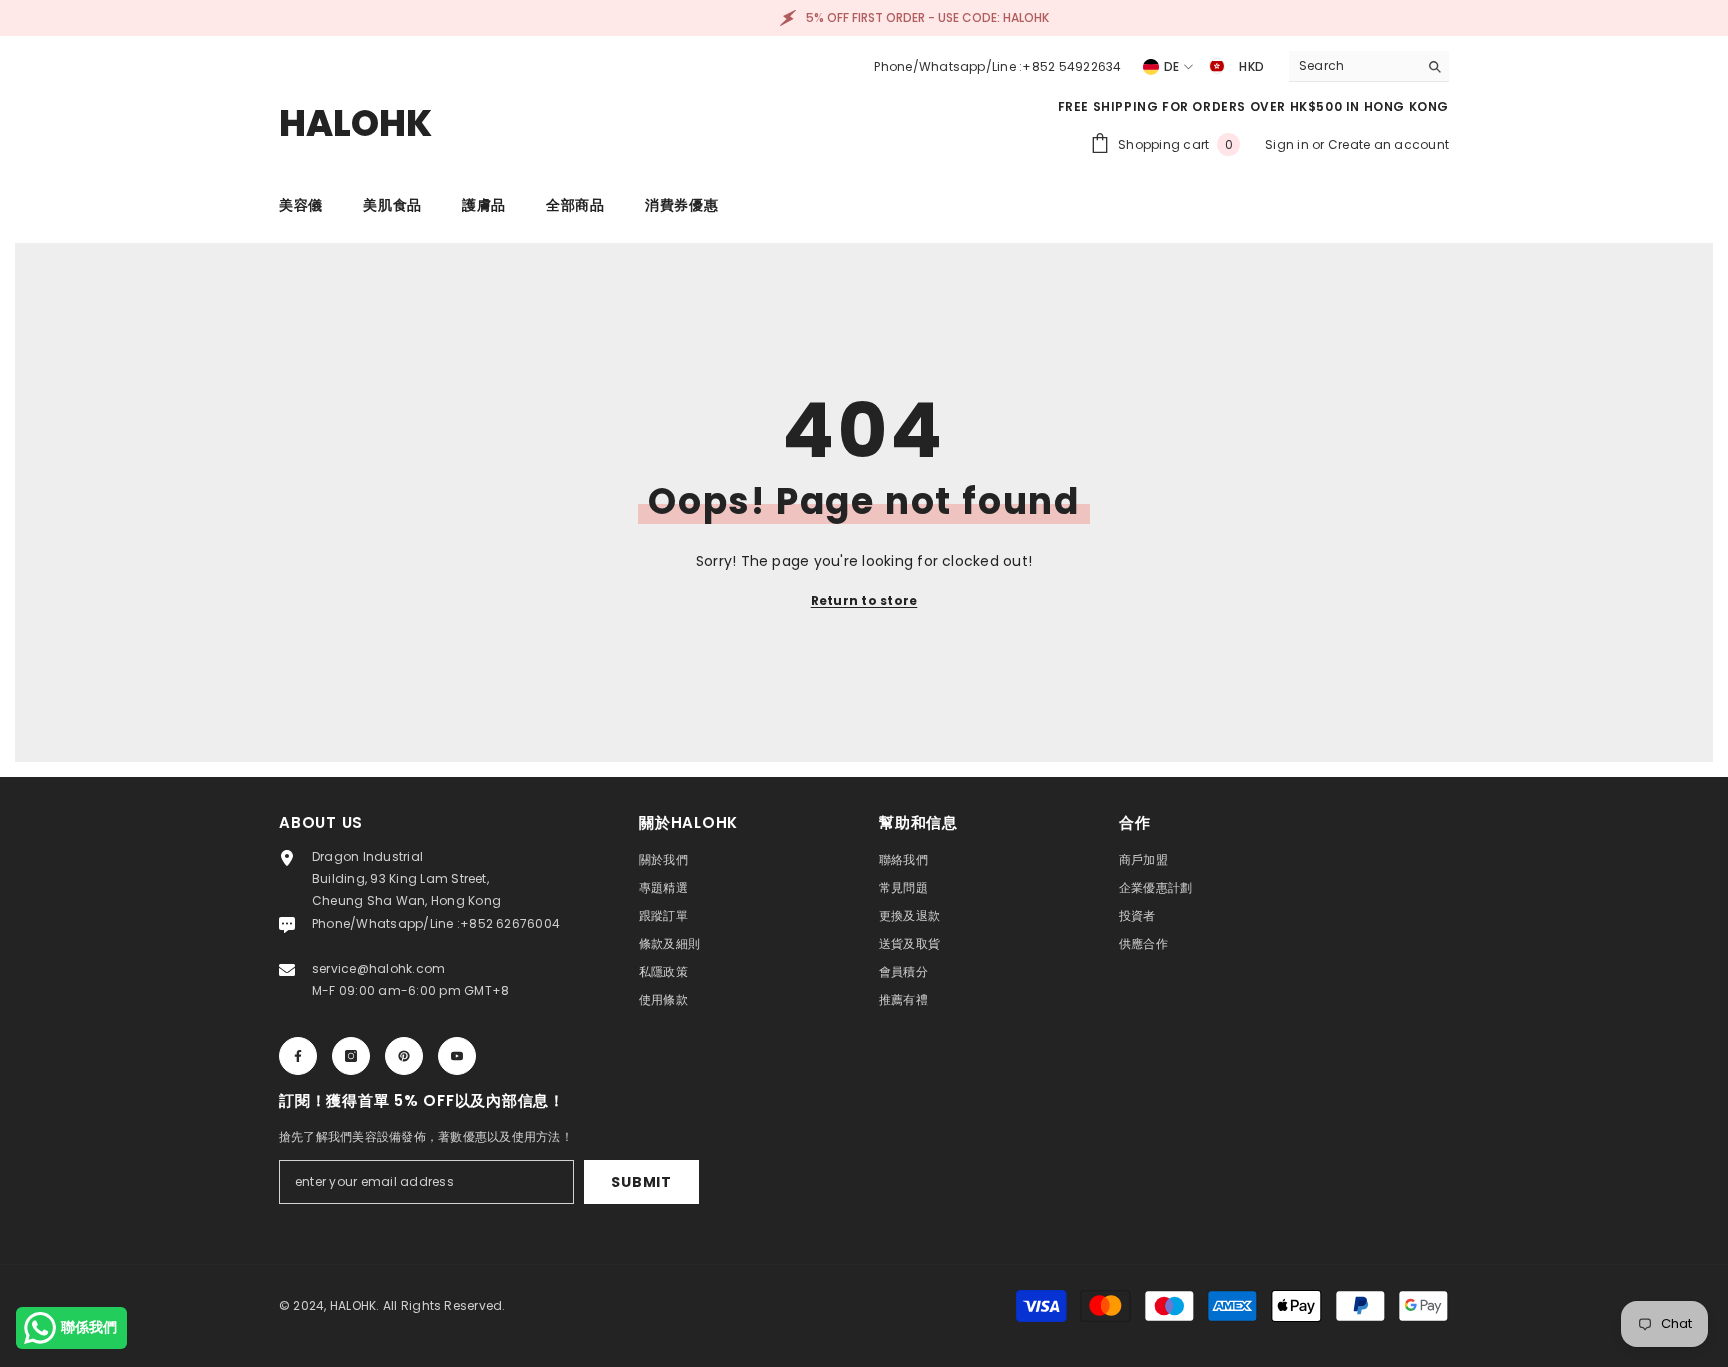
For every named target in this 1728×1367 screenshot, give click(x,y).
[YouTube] (457, 1056)
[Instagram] (351, 1056)
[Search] (1369, 66)
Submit (641, 1182)
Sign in (1288, 144)
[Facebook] (298, 1056)
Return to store (864, 600)
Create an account (1388, 144)
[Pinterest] (404, 1056)
